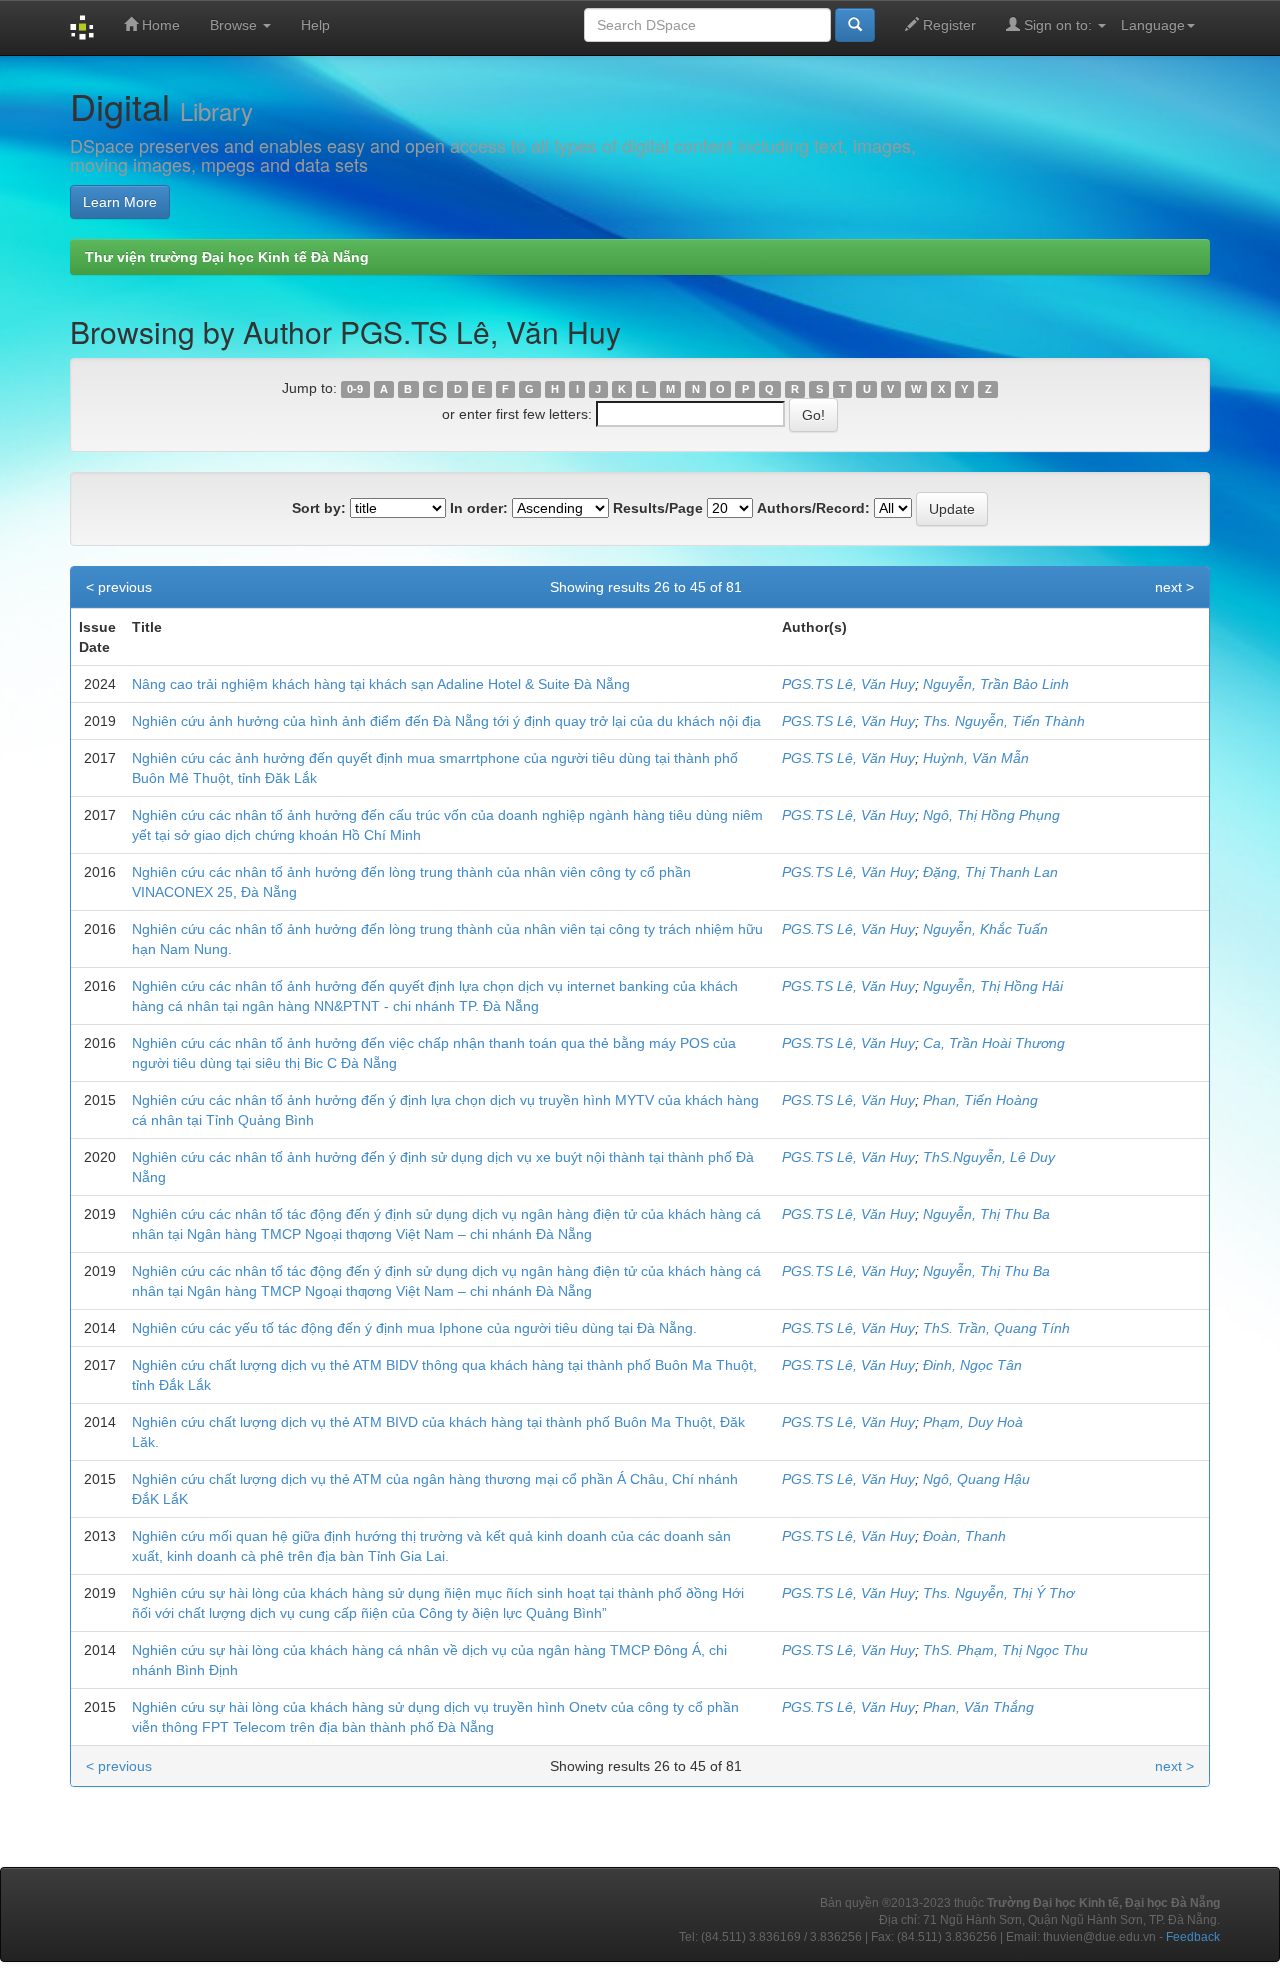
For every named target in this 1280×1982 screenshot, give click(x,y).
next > (1174, 587)
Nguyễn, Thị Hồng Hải (993, 986)
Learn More (120, 202)
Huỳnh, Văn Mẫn (976, 758)
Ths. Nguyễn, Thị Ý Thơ (998, 1593)
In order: (479, 508)
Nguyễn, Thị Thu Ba (986, 1214)
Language (1153, 25)
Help (315, 25)
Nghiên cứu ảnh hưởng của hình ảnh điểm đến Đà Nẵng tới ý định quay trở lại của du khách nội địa (446, 721)
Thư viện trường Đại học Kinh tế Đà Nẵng (227, 257)
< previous (119, 587)
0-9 (355, 389)
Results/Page (658, 508)
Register (947, 25)
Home (159, 25)
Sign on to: (1058, 25)
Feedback (1193, 1937)
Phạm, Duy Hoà (973, 1422)
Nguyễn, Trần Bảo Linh (996, 684)
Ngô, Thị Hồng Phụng (991, 815)
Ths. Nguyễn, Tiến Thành (1004, 721)
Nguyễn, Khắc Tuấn (985, 929)
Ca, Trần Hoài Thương (994, 1043)
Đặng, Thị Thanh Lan (990, 872)
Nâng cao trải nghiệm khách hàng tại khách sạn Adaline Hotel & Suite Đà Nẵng (381, 684)
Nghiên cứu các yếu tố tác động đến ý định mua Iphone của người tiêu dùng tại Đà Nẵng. (414, 1328)
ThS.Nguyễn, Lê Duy (989, 1157)
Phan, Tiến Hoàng (980, 1100)
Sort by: (319, 508)
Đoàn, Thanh (964, 1536)
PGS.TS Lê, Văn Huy (848, 684)
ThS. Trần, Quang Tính (996, 1328)
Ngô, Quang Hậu (976, 1479)
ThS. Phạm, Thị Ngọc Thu (1005, 1650)
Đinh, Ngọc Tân (972, 1365)
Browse (235, 25)
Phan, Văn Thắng (978, 1707)
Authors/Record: (813, 508)
